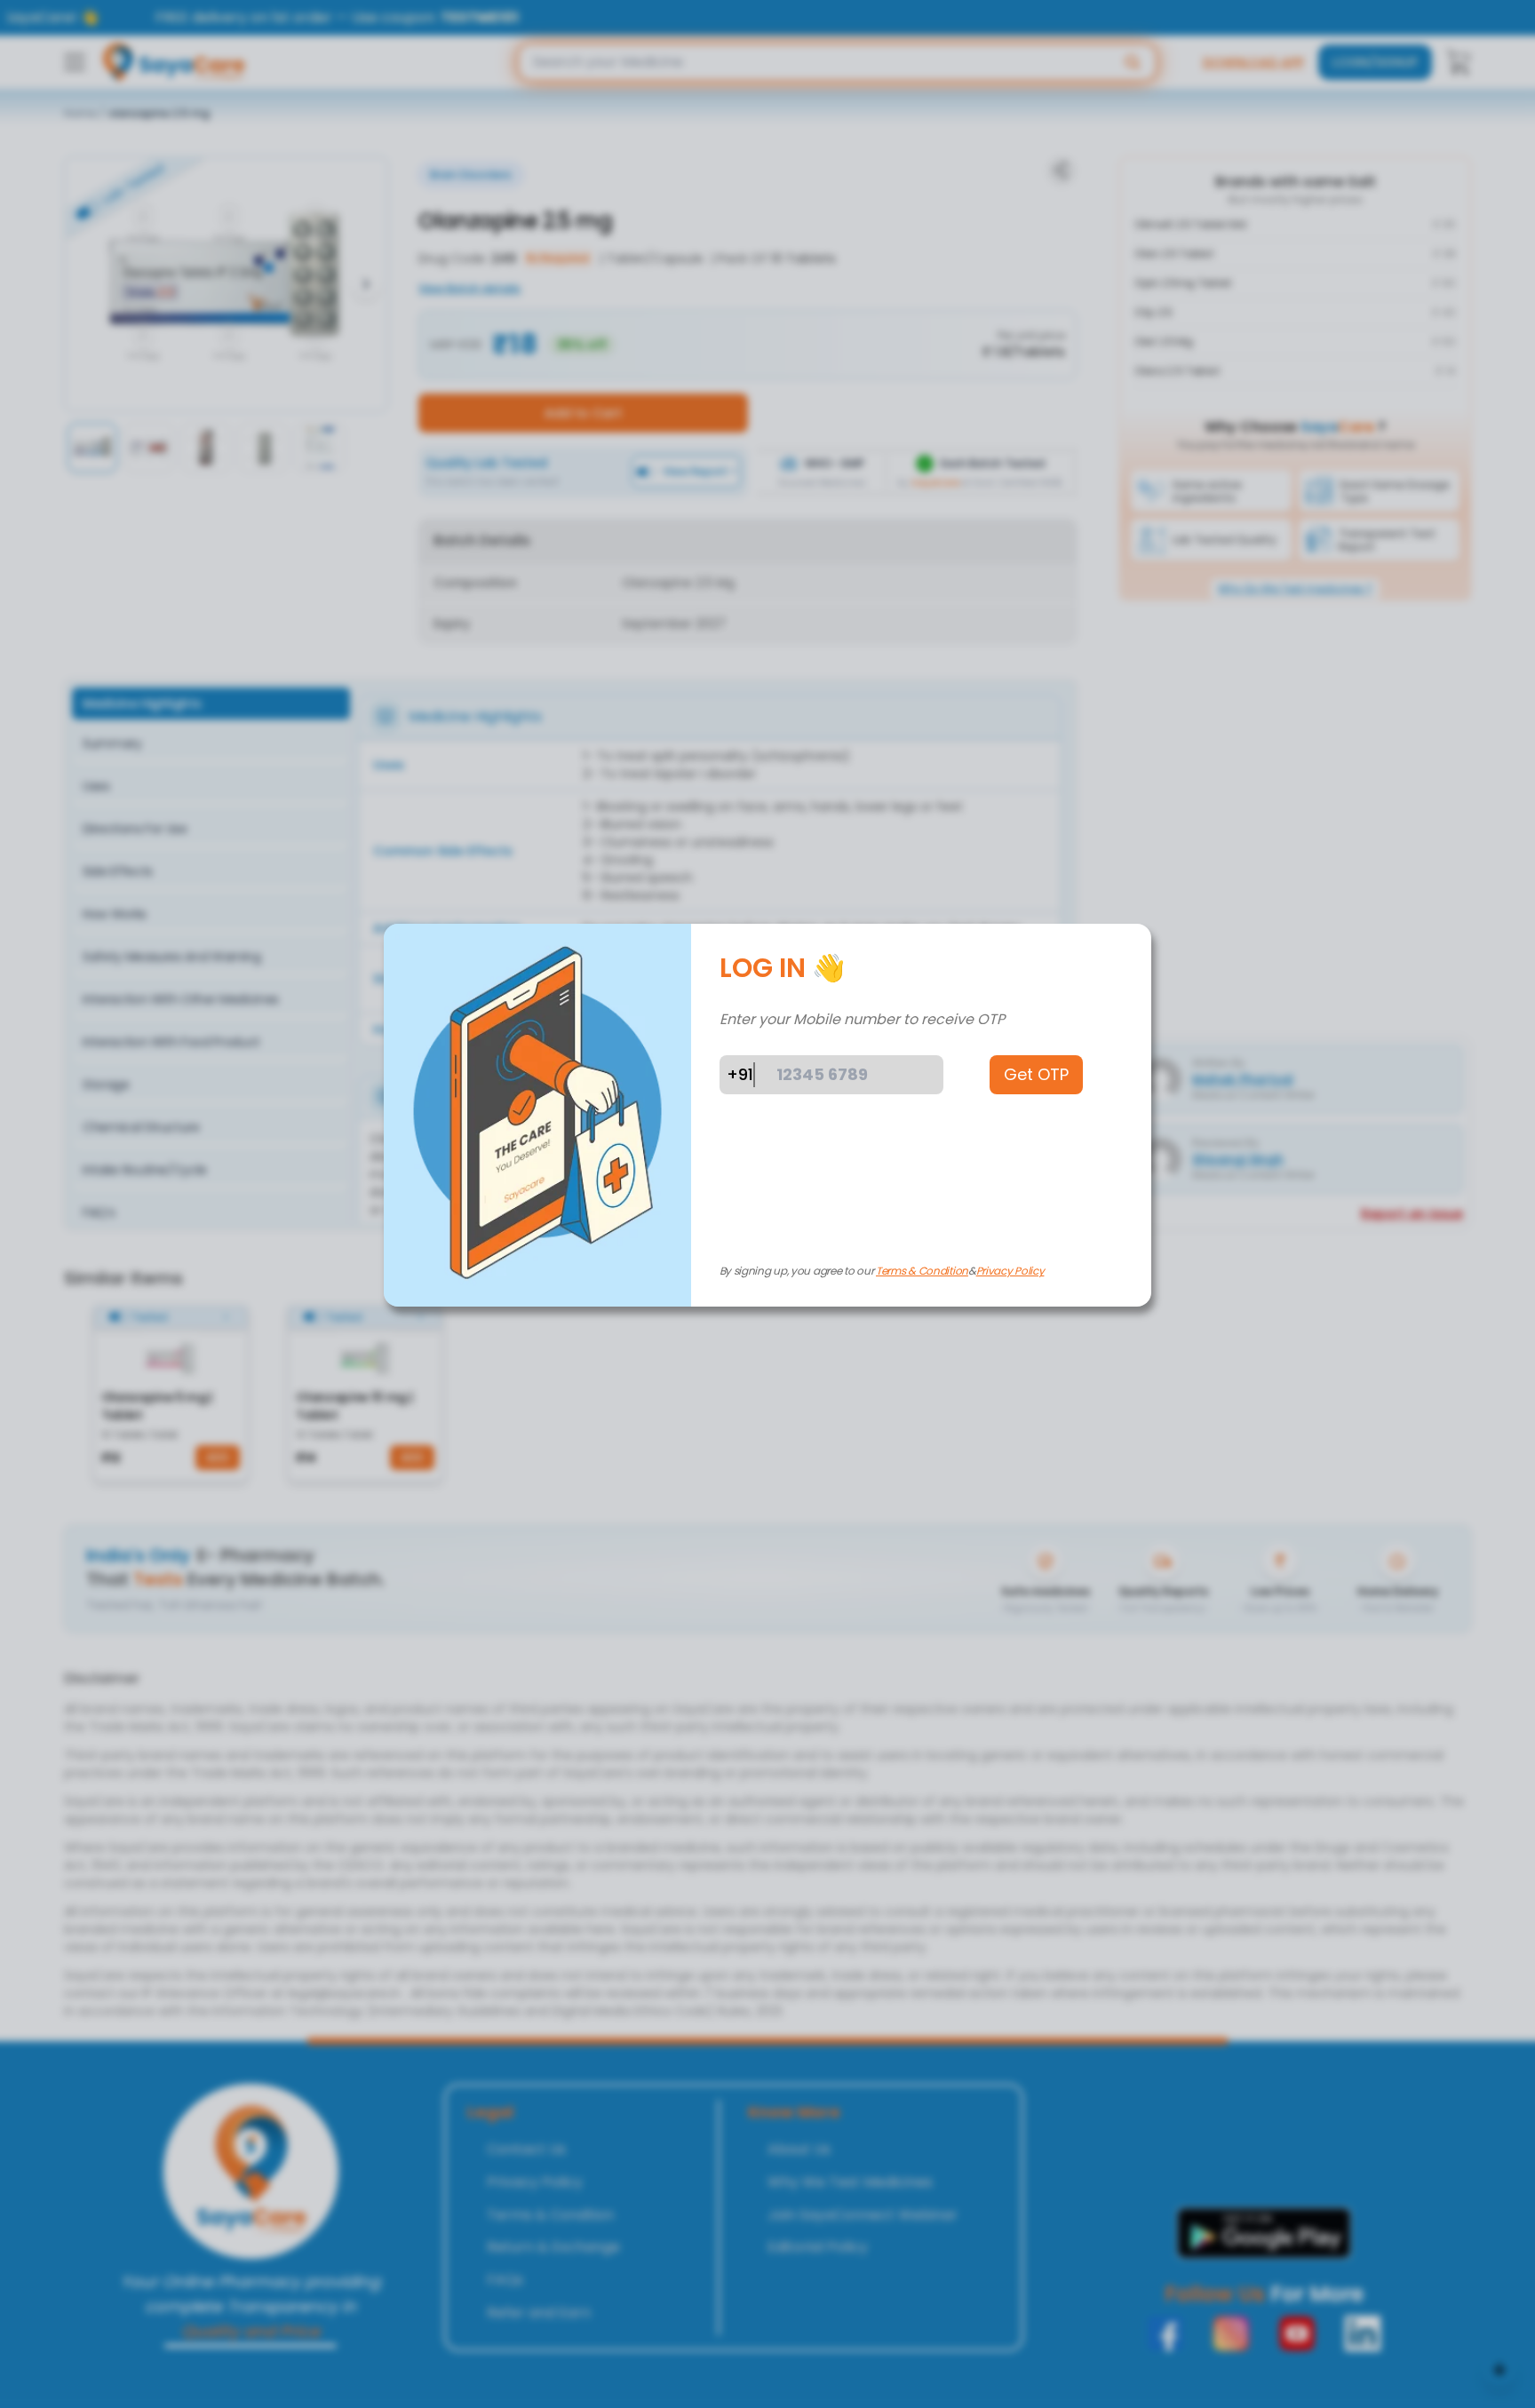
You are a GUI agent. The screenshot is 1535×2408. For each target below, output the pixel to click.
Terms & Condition (922, 1271)
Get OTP (1036, 1074)
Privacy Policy (1010, 1271)
